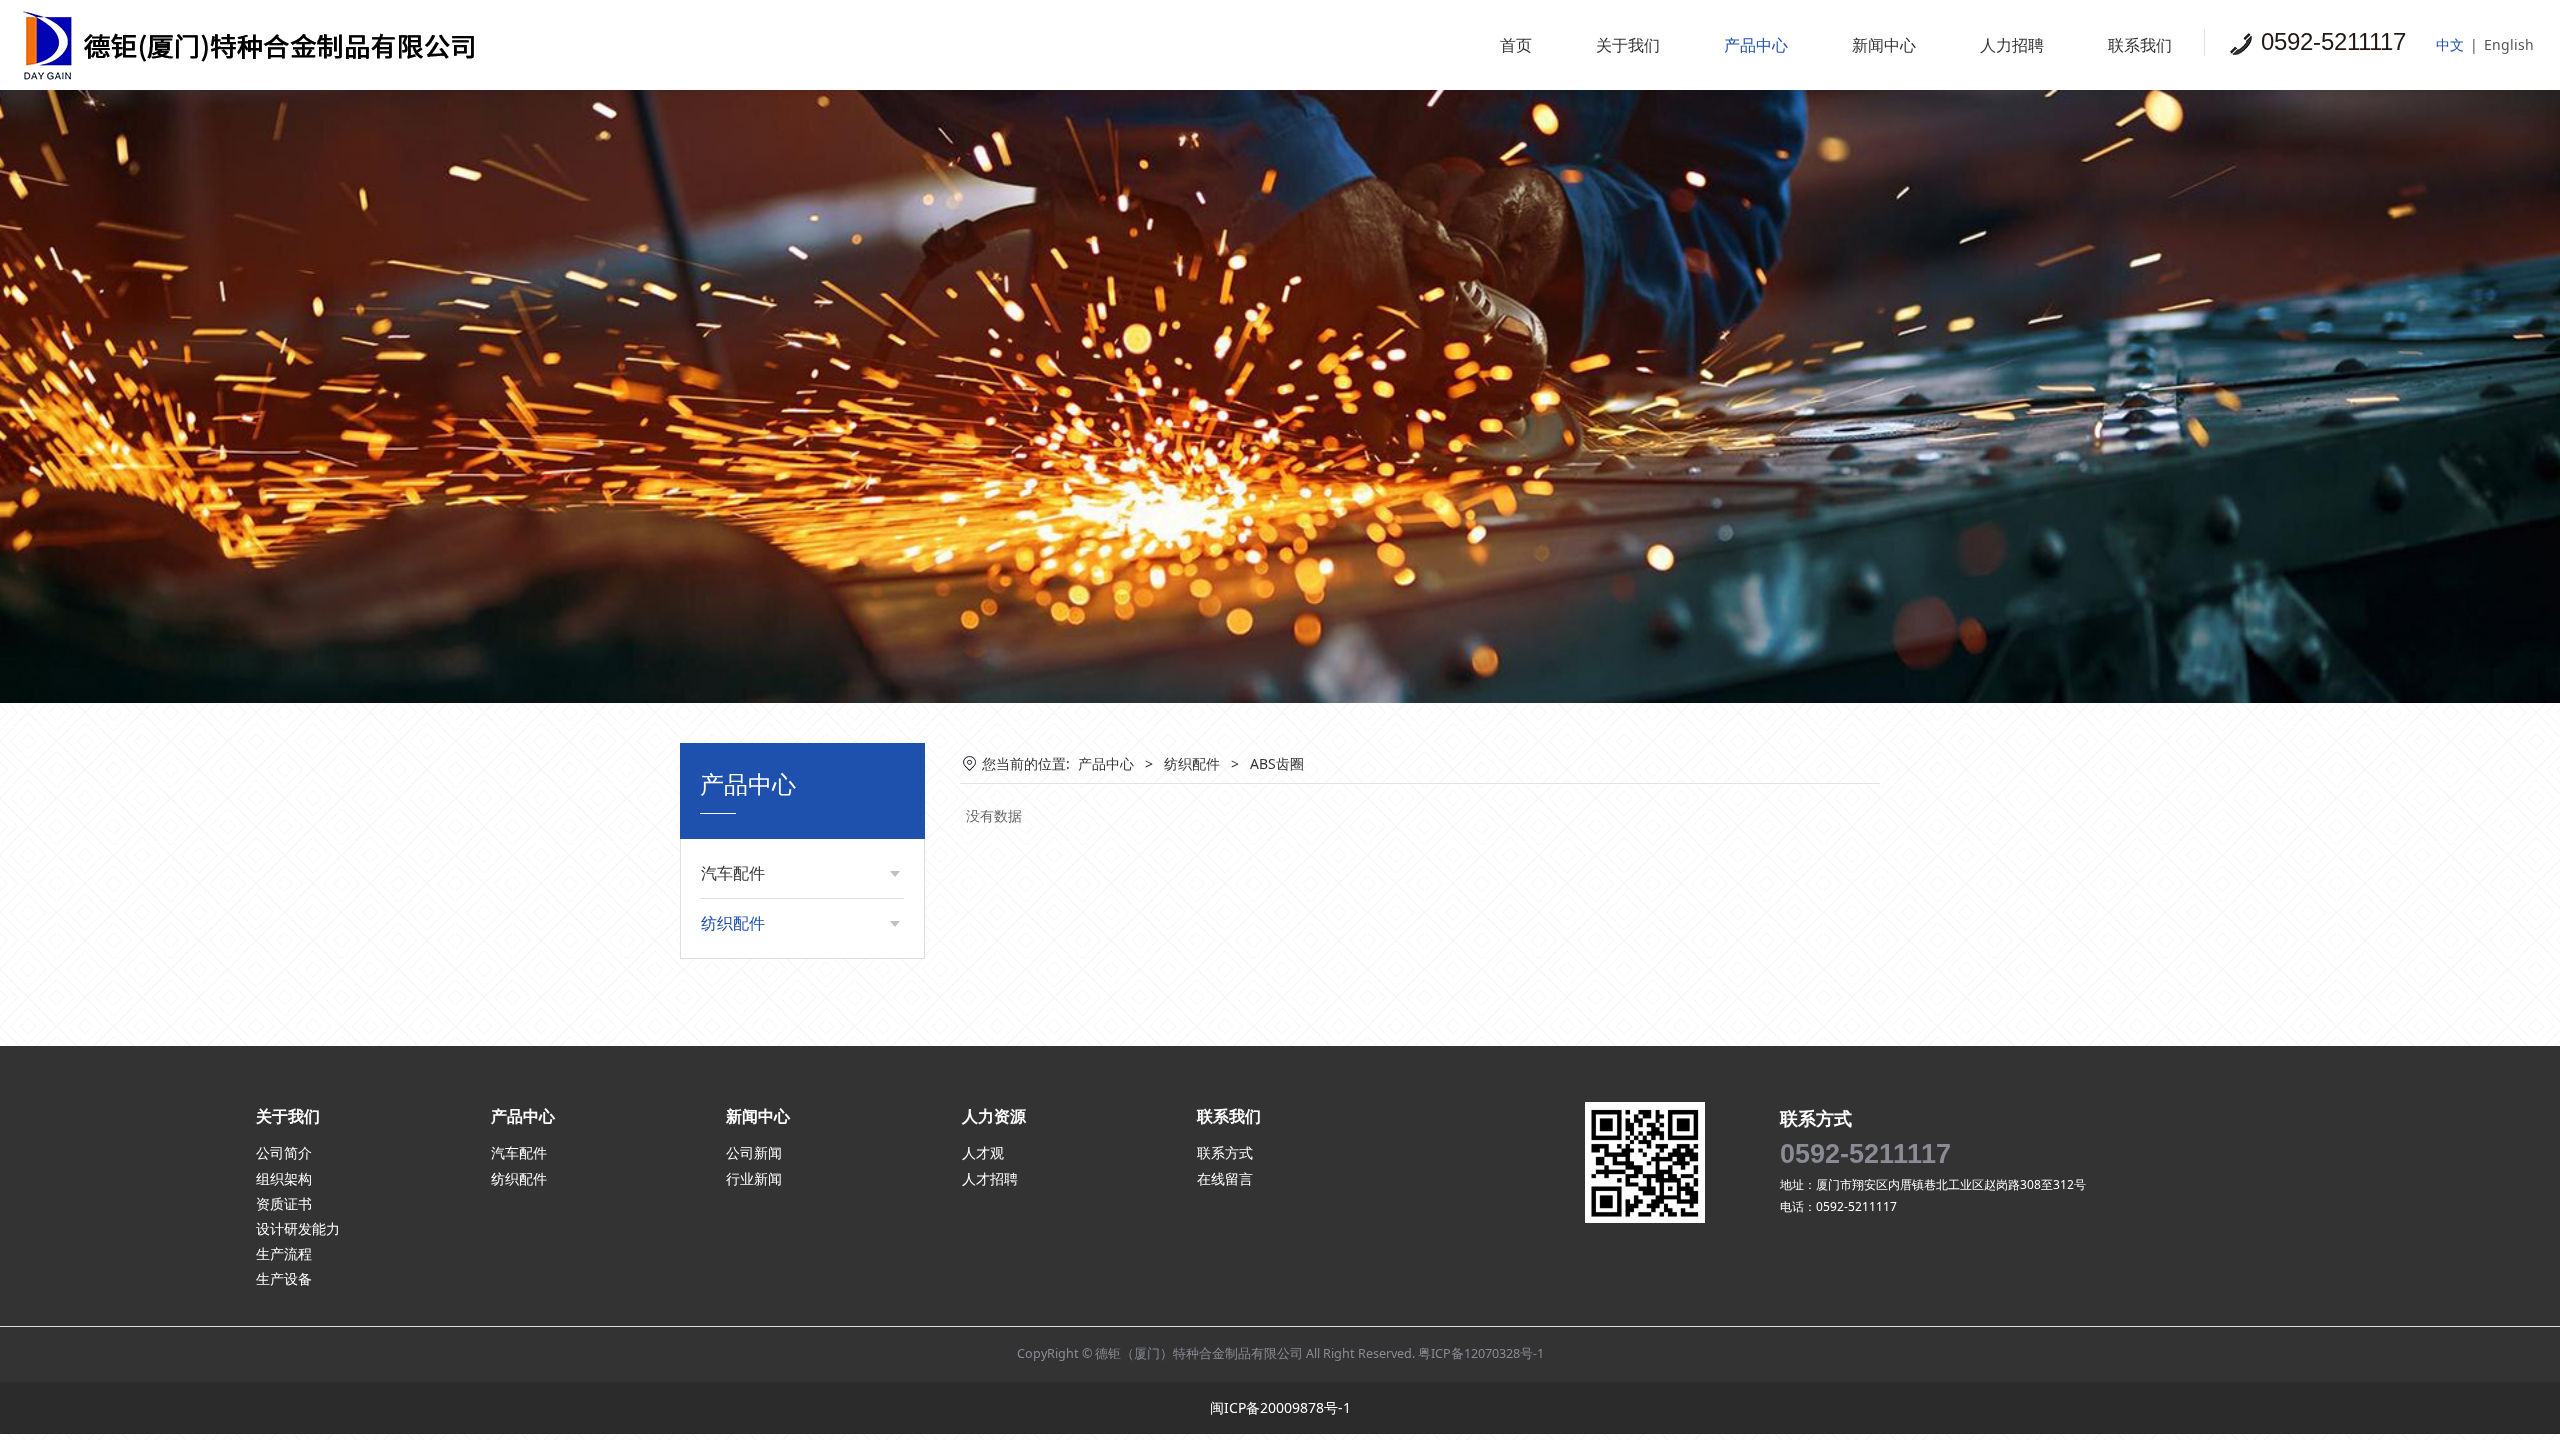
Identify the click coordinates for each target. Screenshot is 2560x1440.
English (2509, 44)
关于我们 (1628, 45)
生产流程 (284, 1253)
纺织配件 (733, 923)
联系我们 (2140, 45)
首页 (1516, 45)
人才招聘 (990, 1178)
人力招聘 (2012, 45)
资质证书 (284, 1203)
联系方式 (1225, 1152)
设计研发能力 (298, 1228)
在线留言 (1225, 1178)
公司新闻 (754, 1152)
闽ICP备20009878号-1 (1280, 1407)
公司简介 (284, 1152)
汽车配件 (733, 873)
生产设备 (284, 1278)
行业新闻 (754, 1178)
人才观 (983, 1152)
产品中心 (1756, 45)
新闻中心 (1884, 45)
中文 (2450, 44)
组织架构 (284, 1178)
